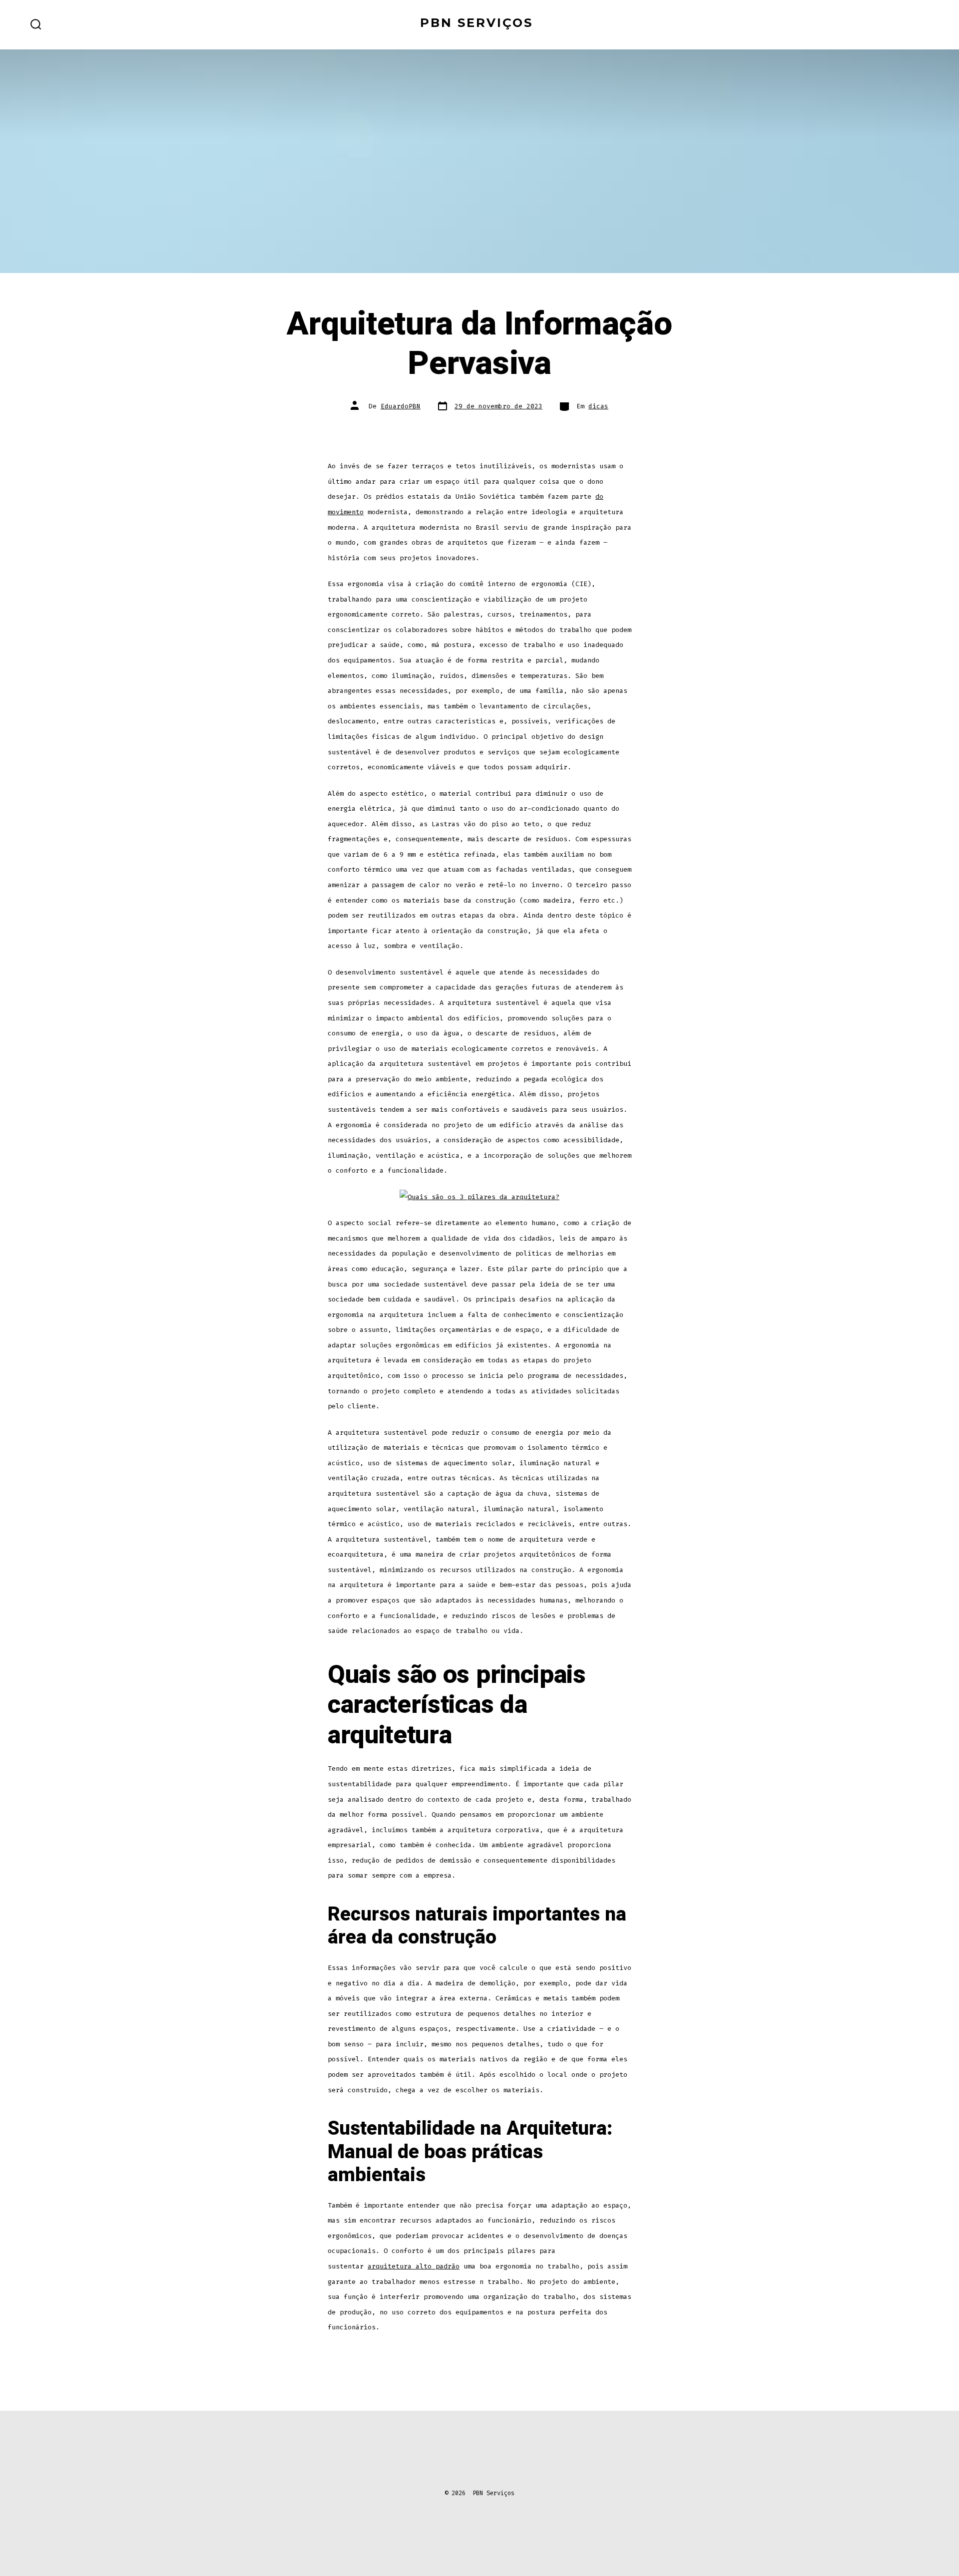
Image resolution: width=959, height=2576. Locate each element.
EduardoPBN (401, 406)
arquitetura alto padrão (414, 2266)
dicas (598, 406)
